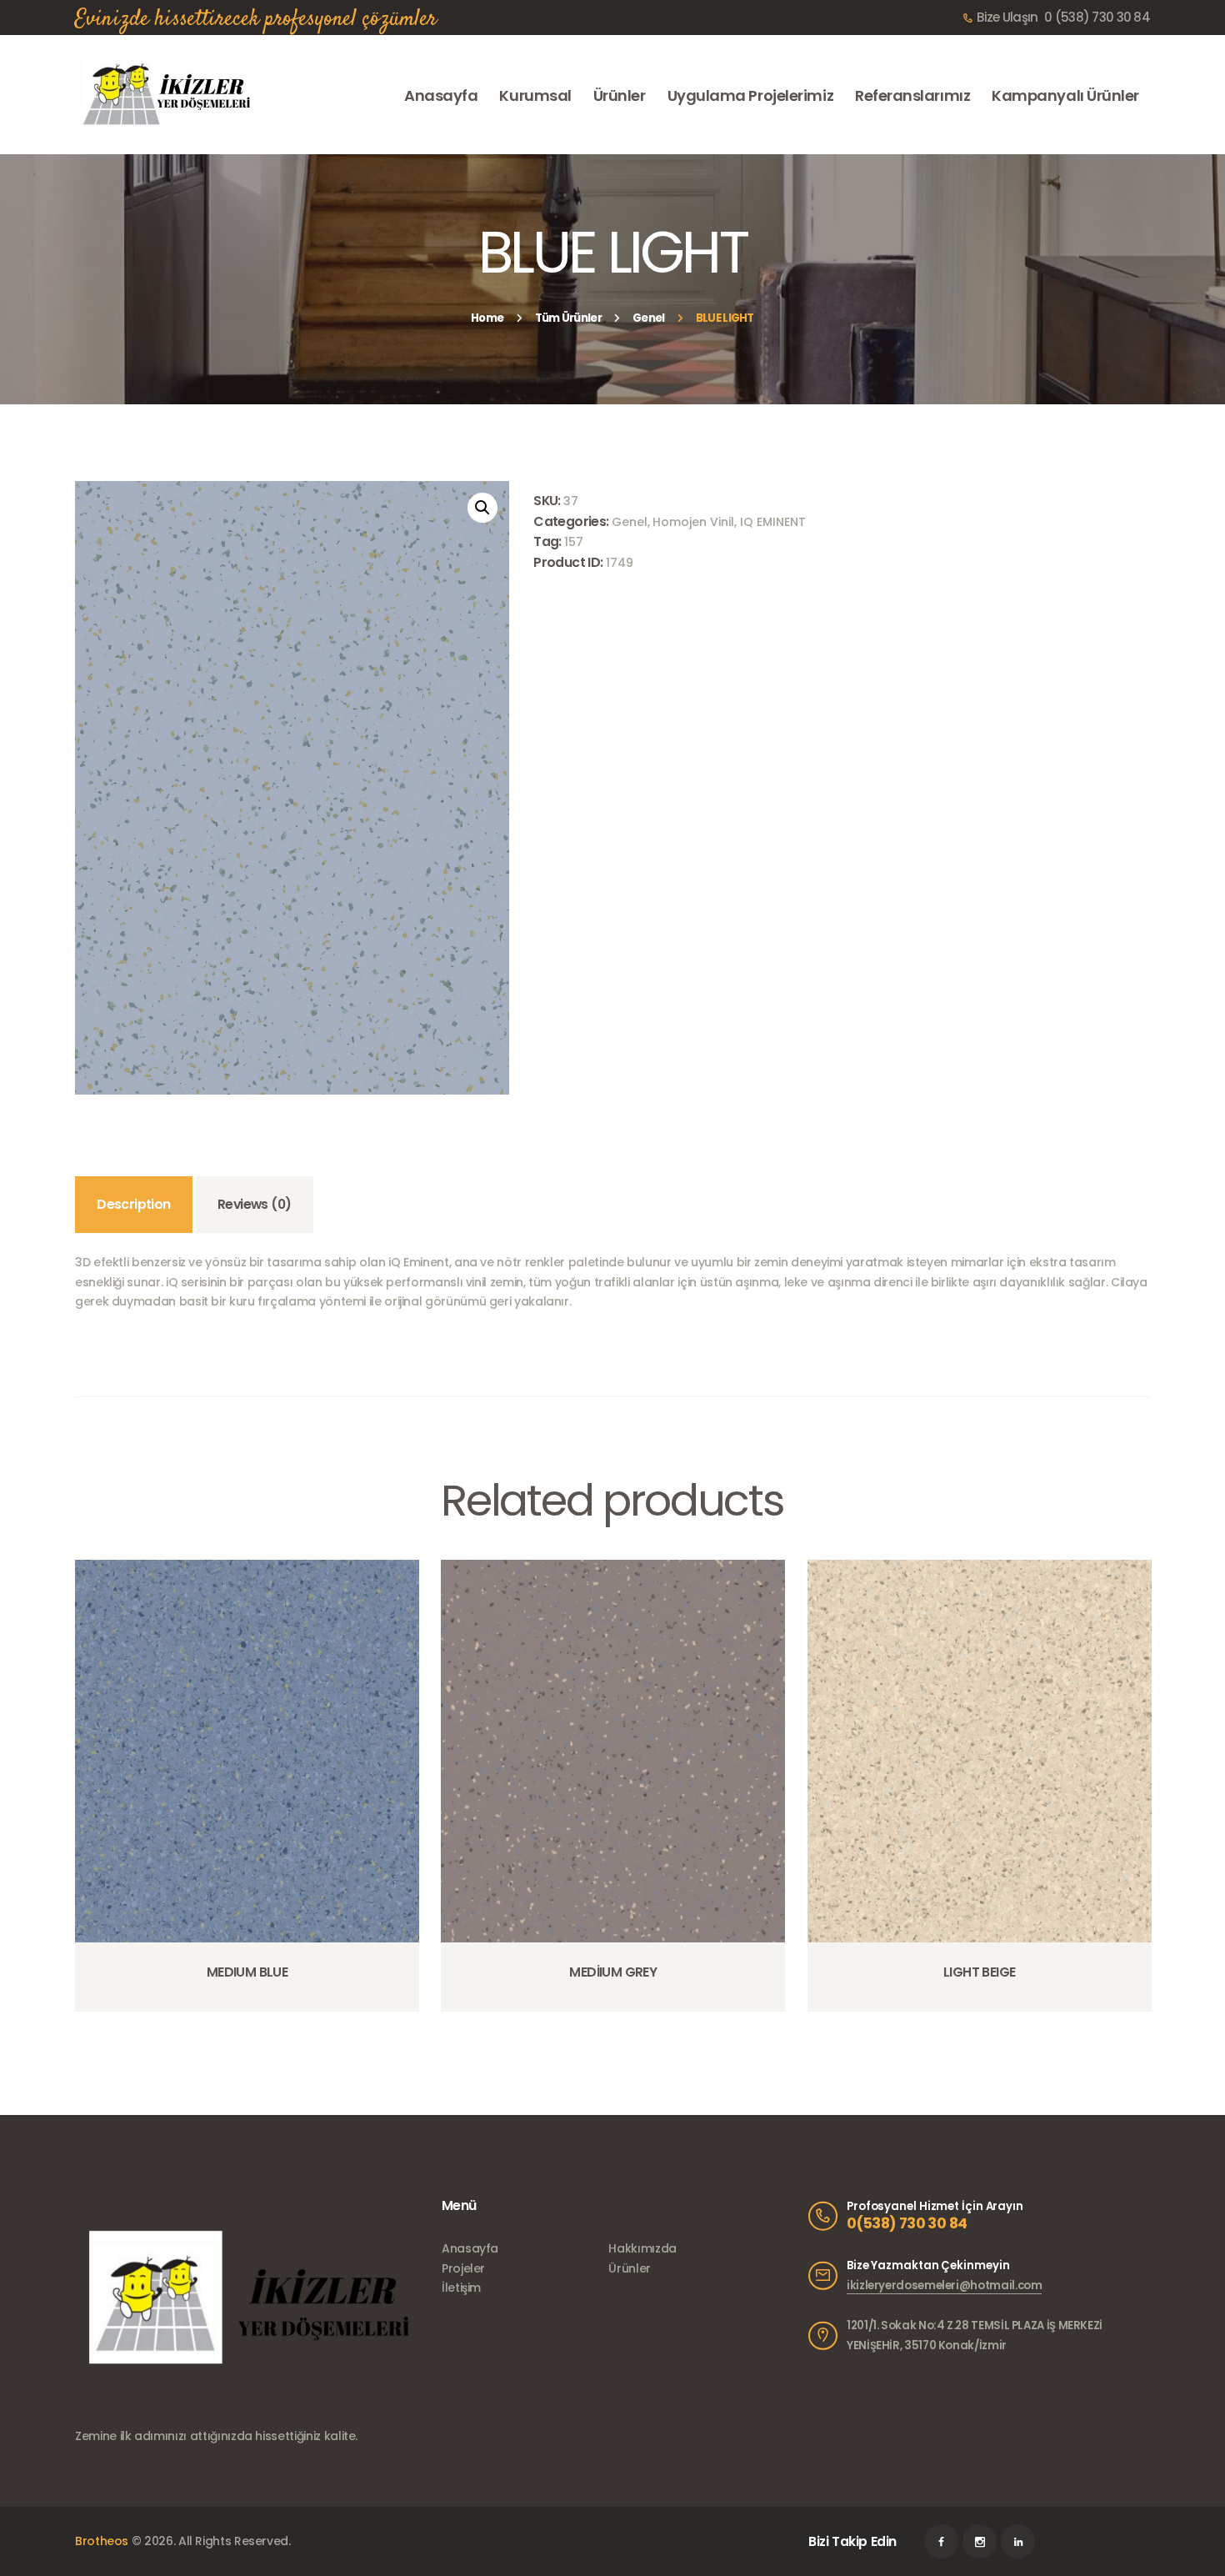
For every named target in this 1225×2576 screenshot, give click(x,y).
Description (133, 1204)
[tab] (134, 1205)
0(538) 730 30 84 (907, 2223)
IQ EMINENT (773, 522)
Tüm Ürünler (568, 318)
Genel (649, 318)
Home (487, 318)
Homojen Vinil (693, 522)
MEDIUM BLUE (247, 1972)
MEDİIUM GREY (613, 1972)
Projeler (463, 2268)
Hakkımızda (642, 2248)
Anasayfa (470, 2248)
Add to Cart (252, 2010)
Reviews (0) (254, 1204)
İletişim (461, 2288)
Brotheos (102, 2541)
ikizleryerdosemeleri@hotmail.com (944, 2285)
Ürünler (629, 2268)
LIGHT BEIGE (979, 1972)
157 (574, 542)
